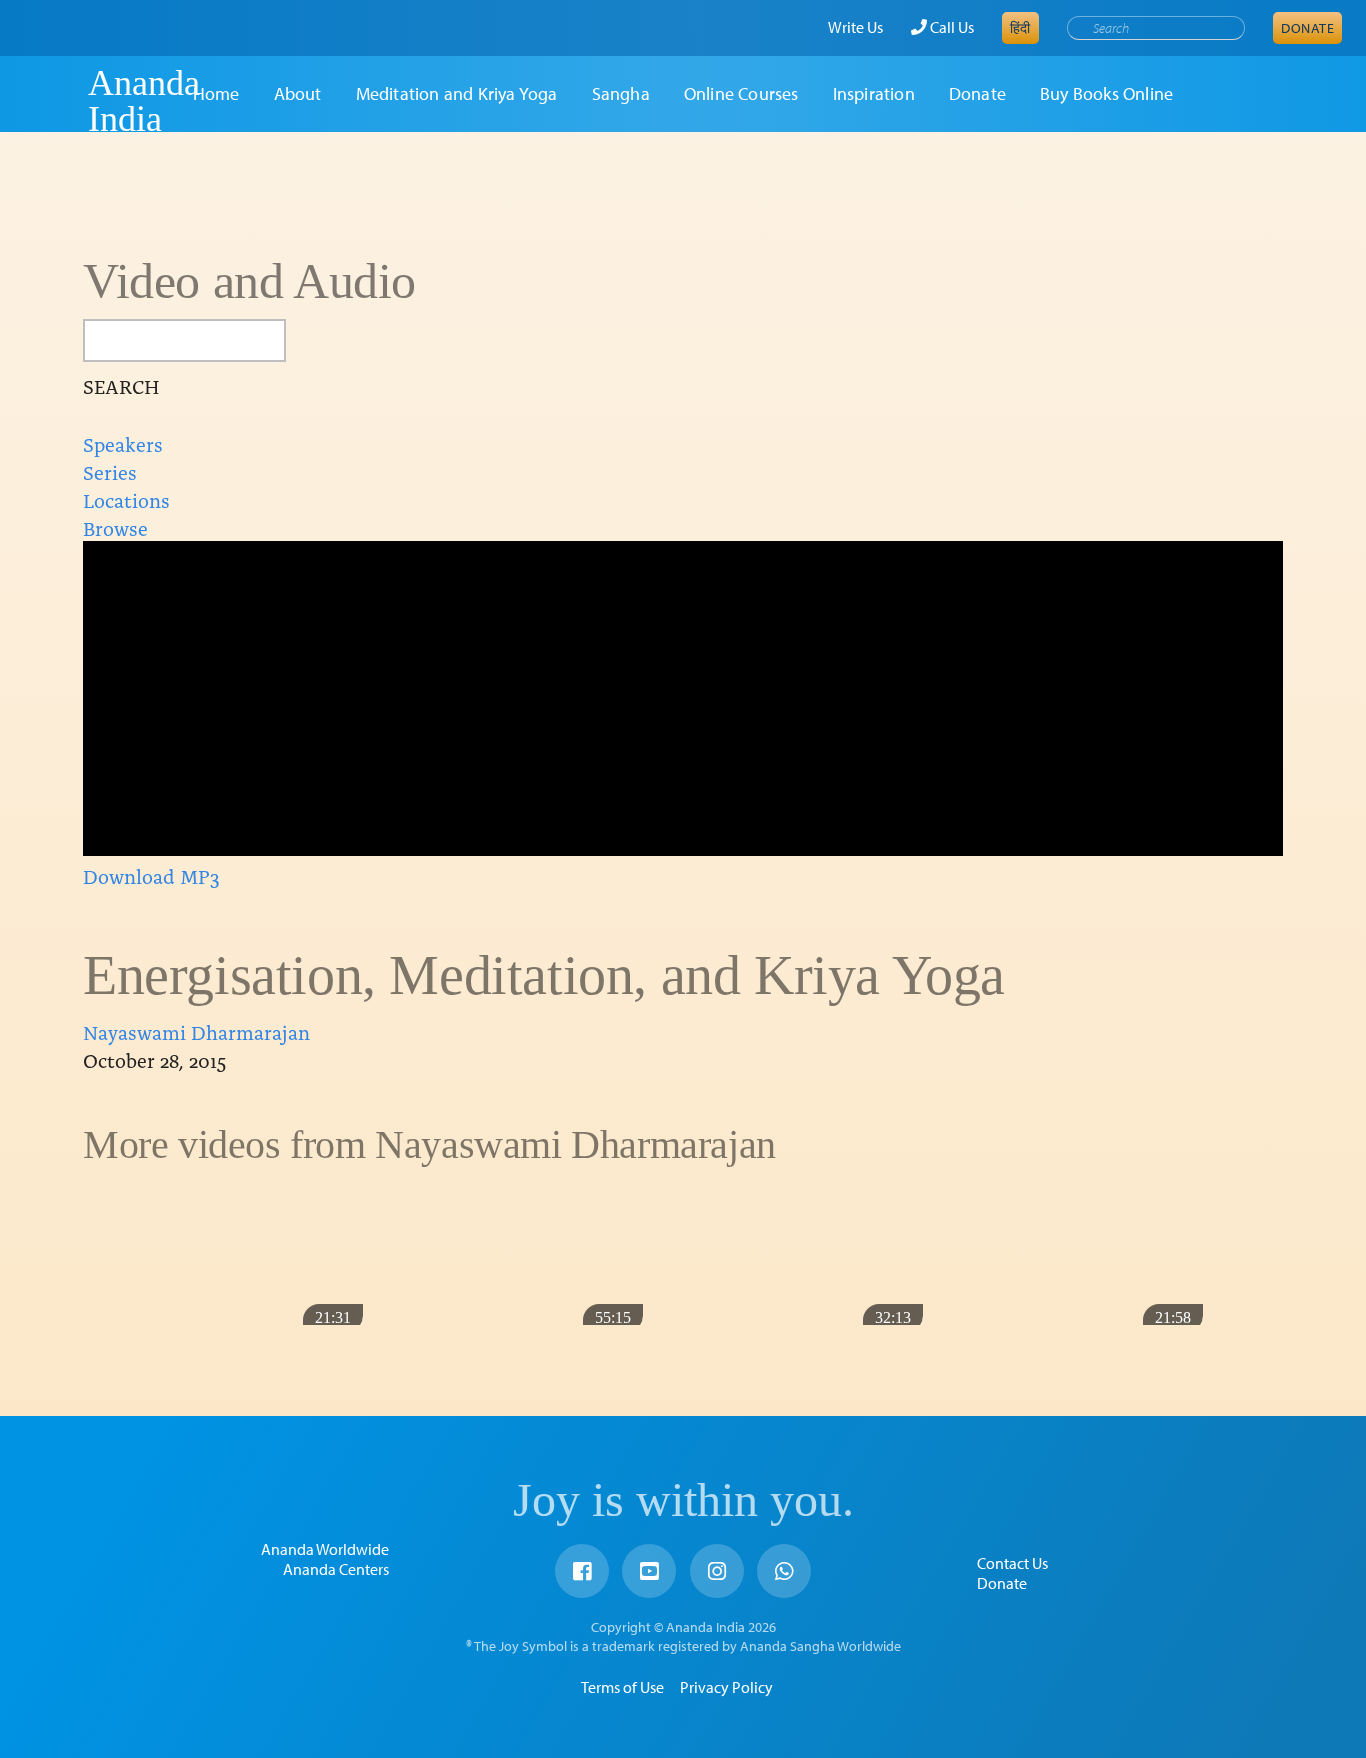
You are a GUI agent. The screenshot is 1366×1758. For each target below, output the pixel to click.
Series (110, 471)
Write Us (855, 27)
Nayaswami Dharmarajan (196, 1031)
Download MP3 (151, 875)
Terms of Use (622, 1687)
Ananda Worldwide (325, 1549)
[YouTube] (649, 1571)
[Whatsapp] (784, 1571)
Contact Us (1012, 1563)
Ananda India (144, 101)
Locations (126, 499)
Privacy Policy (726, 1687)
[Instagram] (717, 1571)
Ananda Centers (336, 1569)
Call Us (950, 27)
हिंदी (1020, 28)
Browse (115, 527)
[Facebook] (582, 1571)
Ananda (53, 101)
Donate (1307, 28)
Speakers (123, 443)
